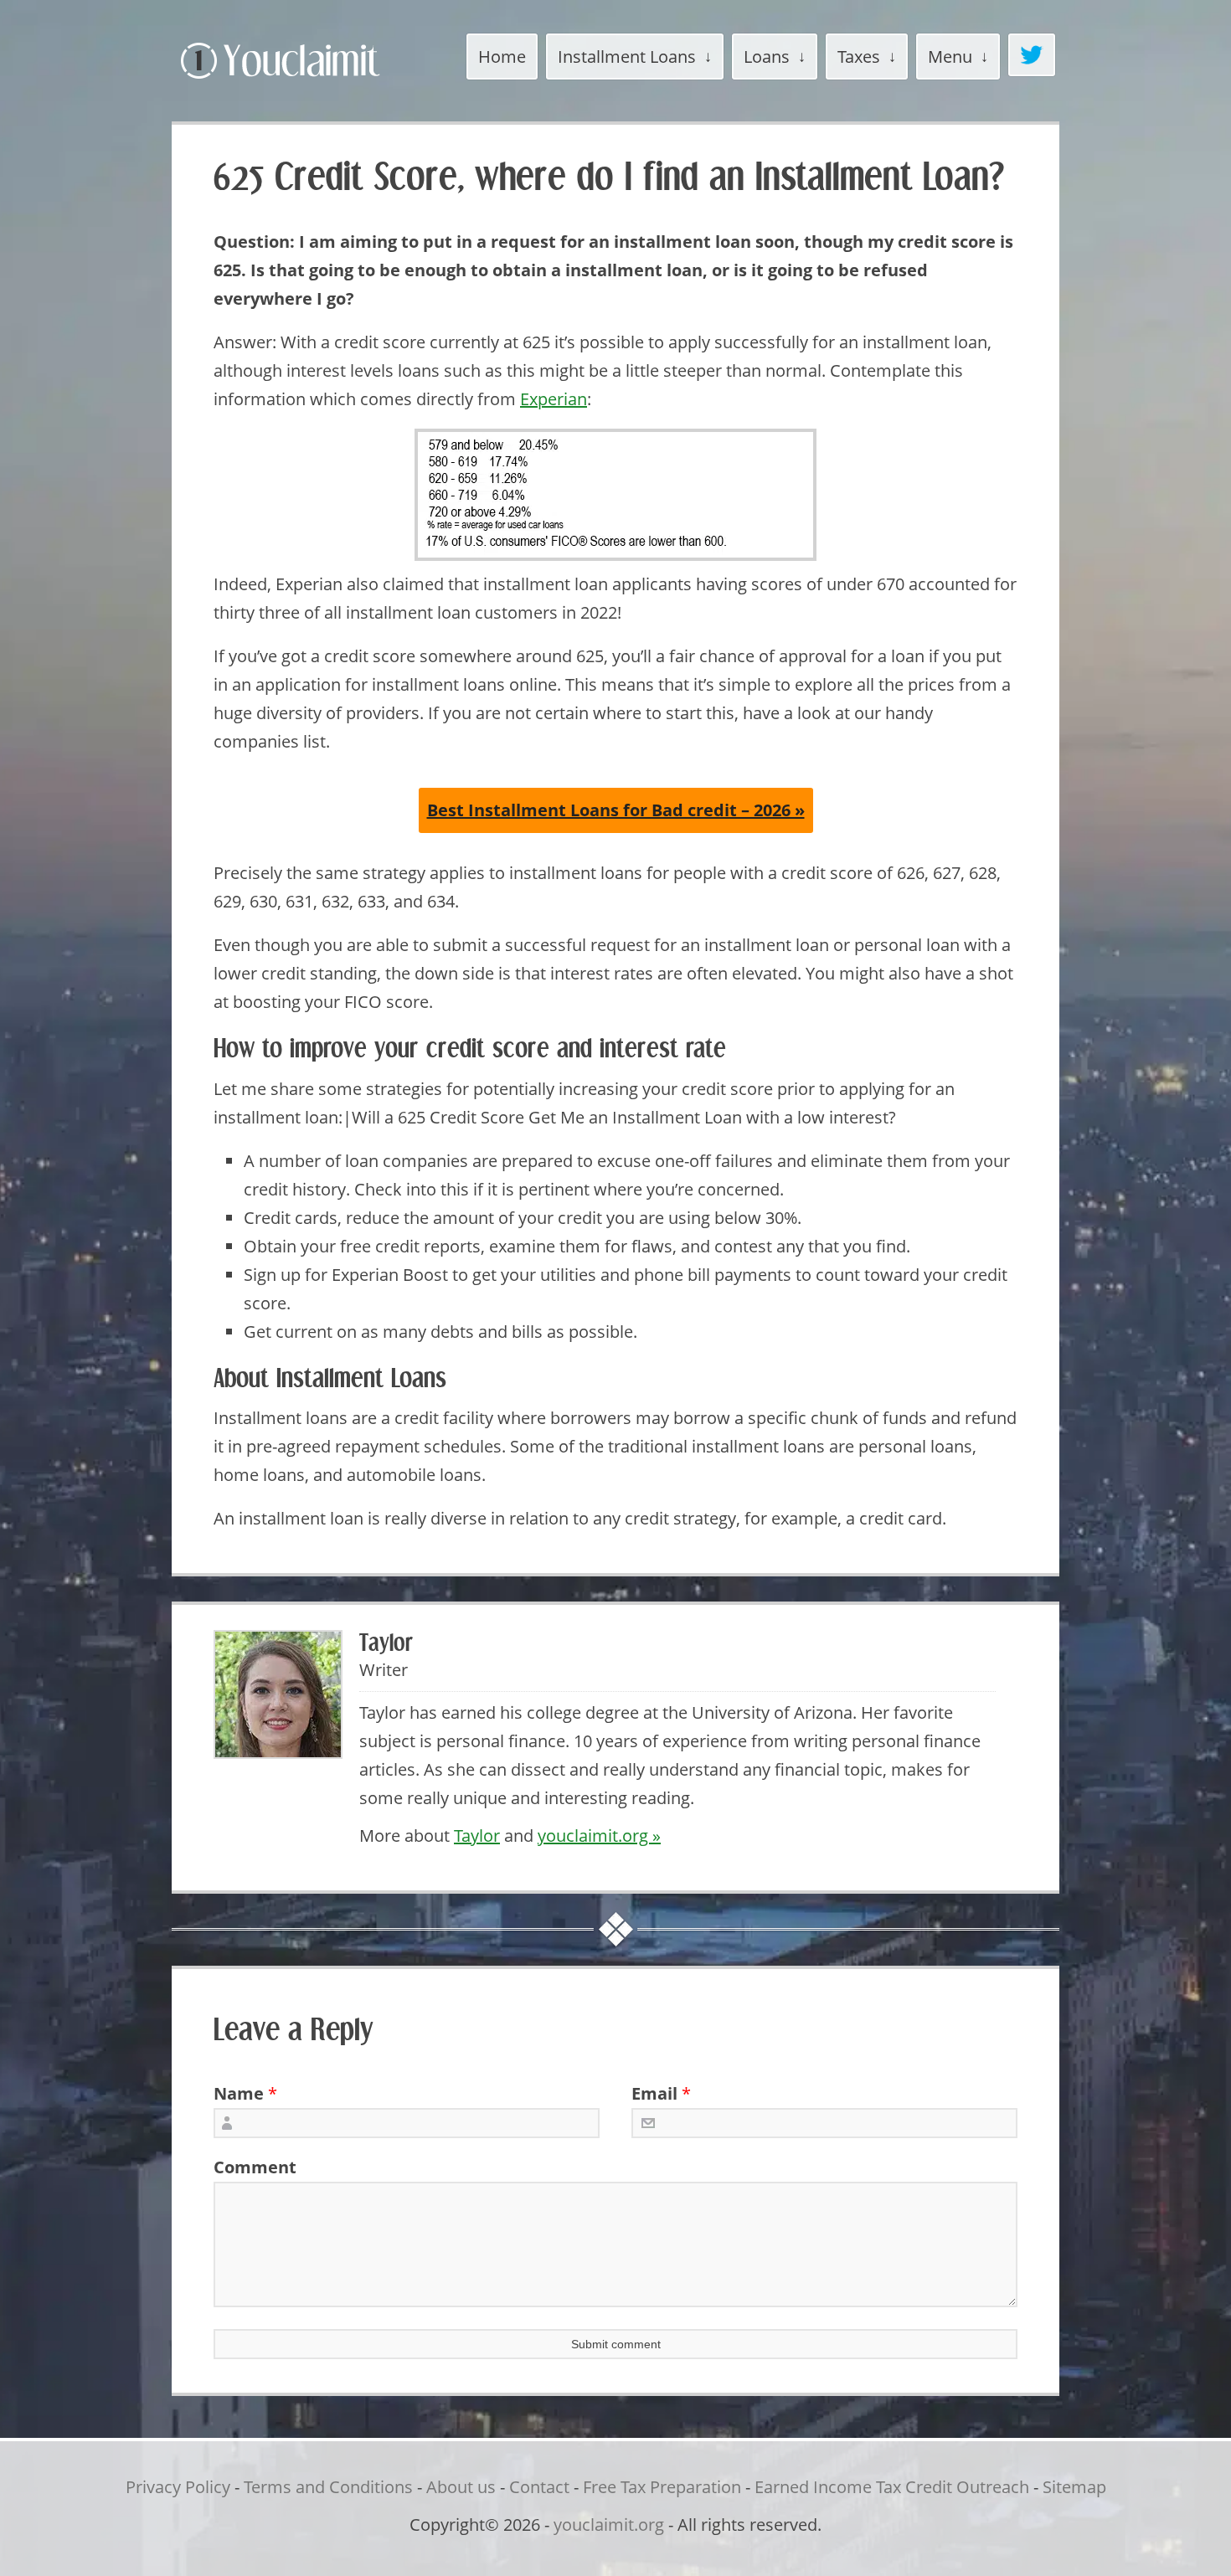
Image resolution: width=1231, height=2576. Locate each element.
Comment (249, 2167)
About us (461, 2487)
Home (502, 57)
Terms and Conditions (328, 2487)
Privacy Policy (178, 2487)
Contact (539, 2487)
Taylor (477, 1836)
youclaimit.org (609, 2525)
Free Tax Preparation (662, 2487)
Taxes (859, 57)
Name (239, 2093)
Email (654, 2093)
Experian (554, 399)
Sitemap (1074, 2487)
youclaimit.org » (599, 1836)
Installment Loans (627, 57)
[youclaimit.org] (309, 82)
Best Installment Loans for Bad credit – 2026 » (616, 810)
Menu (950, 57)
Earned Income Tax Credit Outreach (892, 2487)
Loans (767, 57)
